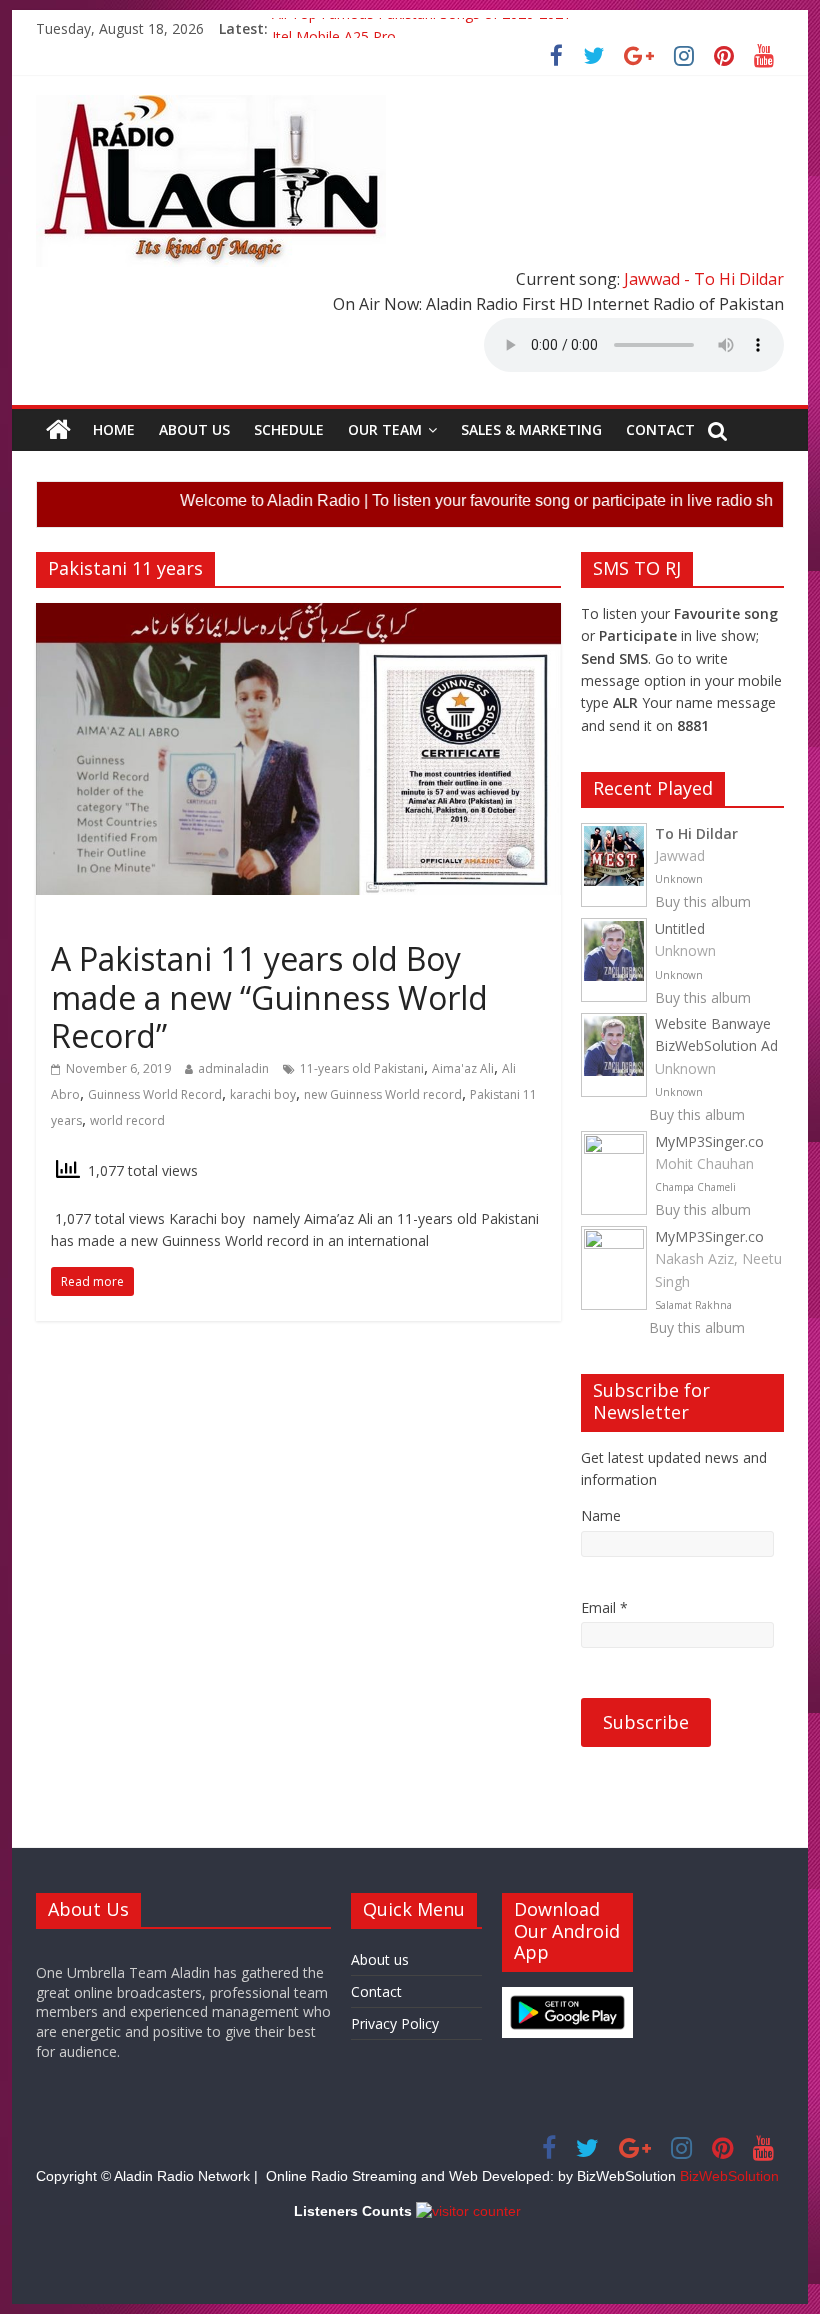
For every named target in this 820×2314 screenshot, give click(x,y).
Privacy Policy (395, 2023)
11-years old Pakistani (362, 1068)
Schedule (289, 429)
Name (601, 1515)
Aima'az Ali (463, 1068)
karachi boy (263, 1094)
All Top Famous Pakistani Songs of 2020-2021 (421, 28)
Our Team (385, 429)
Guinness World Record (155, 1094)
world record (127, 1120)
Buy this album (703, 901)
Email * (604, 1607)
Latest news (94, 923)
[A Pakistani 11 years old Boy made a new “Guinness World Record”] (298, 615)
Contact (660, 429)
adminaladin (233, 1068)
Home (114, 429)
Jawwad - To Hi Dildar (704, 279)
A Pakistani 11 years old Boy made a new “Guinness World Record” (269, 997)
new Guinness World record (383, 1094)
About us (194, 429)
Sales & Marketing (531, 429)
